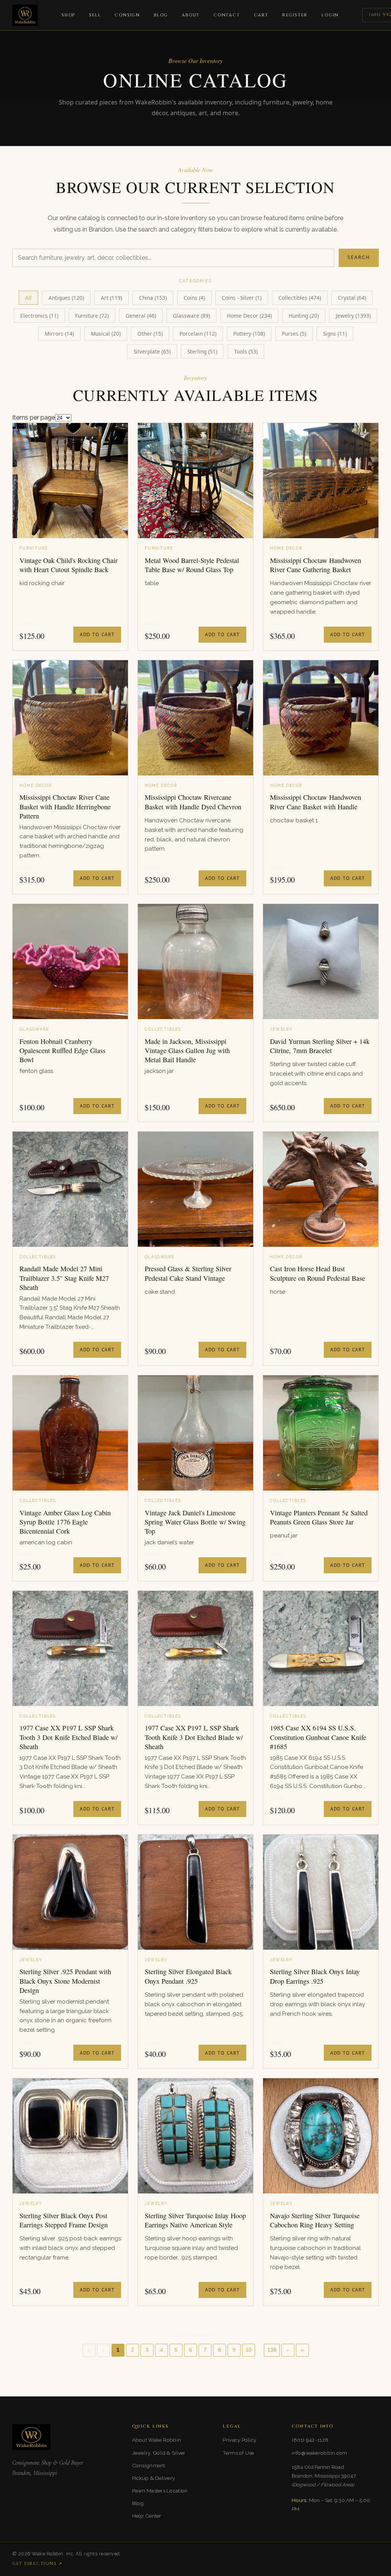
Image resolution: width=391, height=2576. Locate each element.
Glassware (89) (191, 316)
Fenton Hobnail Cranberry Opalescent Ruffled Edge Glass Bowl (62, 1051)
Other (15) (150, 334)
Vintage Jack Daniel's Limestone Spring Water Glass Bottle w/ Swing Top (195, 1522)
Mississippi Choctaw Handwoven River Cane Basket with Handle (316, 802)
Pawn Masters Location (160, 2491)
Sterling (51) (202, 351)
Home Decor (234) (249, 316)
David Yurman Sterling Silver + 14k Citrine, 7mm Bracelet (320, 1046)
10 (249, 2350)
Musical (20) (106, 334)
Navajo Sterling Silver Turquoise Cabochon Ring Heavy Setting (315, 2220)
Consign (127, 15)
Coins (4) (194, 298)
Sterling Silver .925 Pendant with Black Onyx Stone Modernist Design (65, 1981)
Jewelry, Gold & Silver (159, 2453)
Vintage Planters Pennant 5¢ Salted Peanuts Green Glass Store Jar (319, 1517)
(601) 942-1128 (310, 2440)
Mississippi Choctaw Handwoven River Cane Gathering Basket (316, 565)
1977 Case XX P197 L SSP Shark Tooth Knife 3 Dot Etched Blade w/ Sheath (194, 1737)
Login (330, 15)
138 (272, 2350)
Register (295, 15)
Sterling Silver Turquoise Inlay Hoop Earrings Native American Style (195, 2220)
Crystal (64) (352, 298)
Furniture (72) (92, 316)
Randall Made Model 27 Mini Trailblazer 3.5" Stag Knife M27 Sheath (64, 1278)
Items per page (34, 417)
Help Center (147, 2516)
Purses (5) (294, 334)
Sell (95, 15)
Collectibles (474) (300, 298)
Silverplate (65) (152, 351)
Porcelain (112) (198, 334)
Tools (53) (246, 351)
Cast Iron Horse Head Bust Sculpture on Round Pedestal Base (317, 1273)
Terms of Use (238, 2453)
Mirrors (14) (59, 334)
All (28, 298)
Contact (227, 15)
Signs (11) (335, 334)
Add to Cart (97, 634)
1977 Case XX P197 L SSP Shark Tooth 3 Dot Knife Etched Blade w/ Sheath (69, 1737)
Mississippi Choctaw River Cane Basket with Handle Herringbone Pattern (65, 806)
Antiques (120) (66, 298)
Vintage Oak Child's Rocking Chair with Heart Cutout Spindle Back (69, 565)
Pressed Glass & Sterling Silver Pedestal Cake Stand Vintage (188, 1273)
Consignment (149, 2465)
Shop (68, 15)
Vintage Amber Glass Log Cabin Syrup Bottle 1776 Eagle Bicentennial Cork (65, 1522)
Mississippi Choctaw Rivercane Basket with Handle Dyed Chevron (193, 802)
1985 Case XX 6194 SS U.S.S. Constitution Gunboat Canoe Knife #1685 (318, 1737)
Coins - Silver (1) (242, 298)
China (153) (153, 298)
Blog (161, 15)
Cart (261, 15)
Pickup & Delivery (154, 2478)
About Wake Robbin (157, 2440)
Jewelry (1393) (353, 316)
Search (359, 257)
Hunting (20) (304, 316)
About (191, 15)
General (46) (141, 316)
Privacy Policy (239, 2440)
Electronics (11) (39, 316)
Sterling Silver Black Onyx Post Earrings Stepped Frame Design (64, 2220)
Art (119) (111, 298)
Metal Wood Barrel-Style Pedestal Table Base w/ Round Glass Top (192, 565)
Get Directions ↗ (37, 2564)
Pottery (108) (249, 334)
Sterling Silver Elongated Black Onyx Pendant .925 (188, 1976)
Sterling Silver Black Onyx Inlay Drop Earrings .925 (315, 1976)
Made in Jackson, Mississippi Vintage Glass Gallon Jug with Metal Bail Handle (187, 1051)
